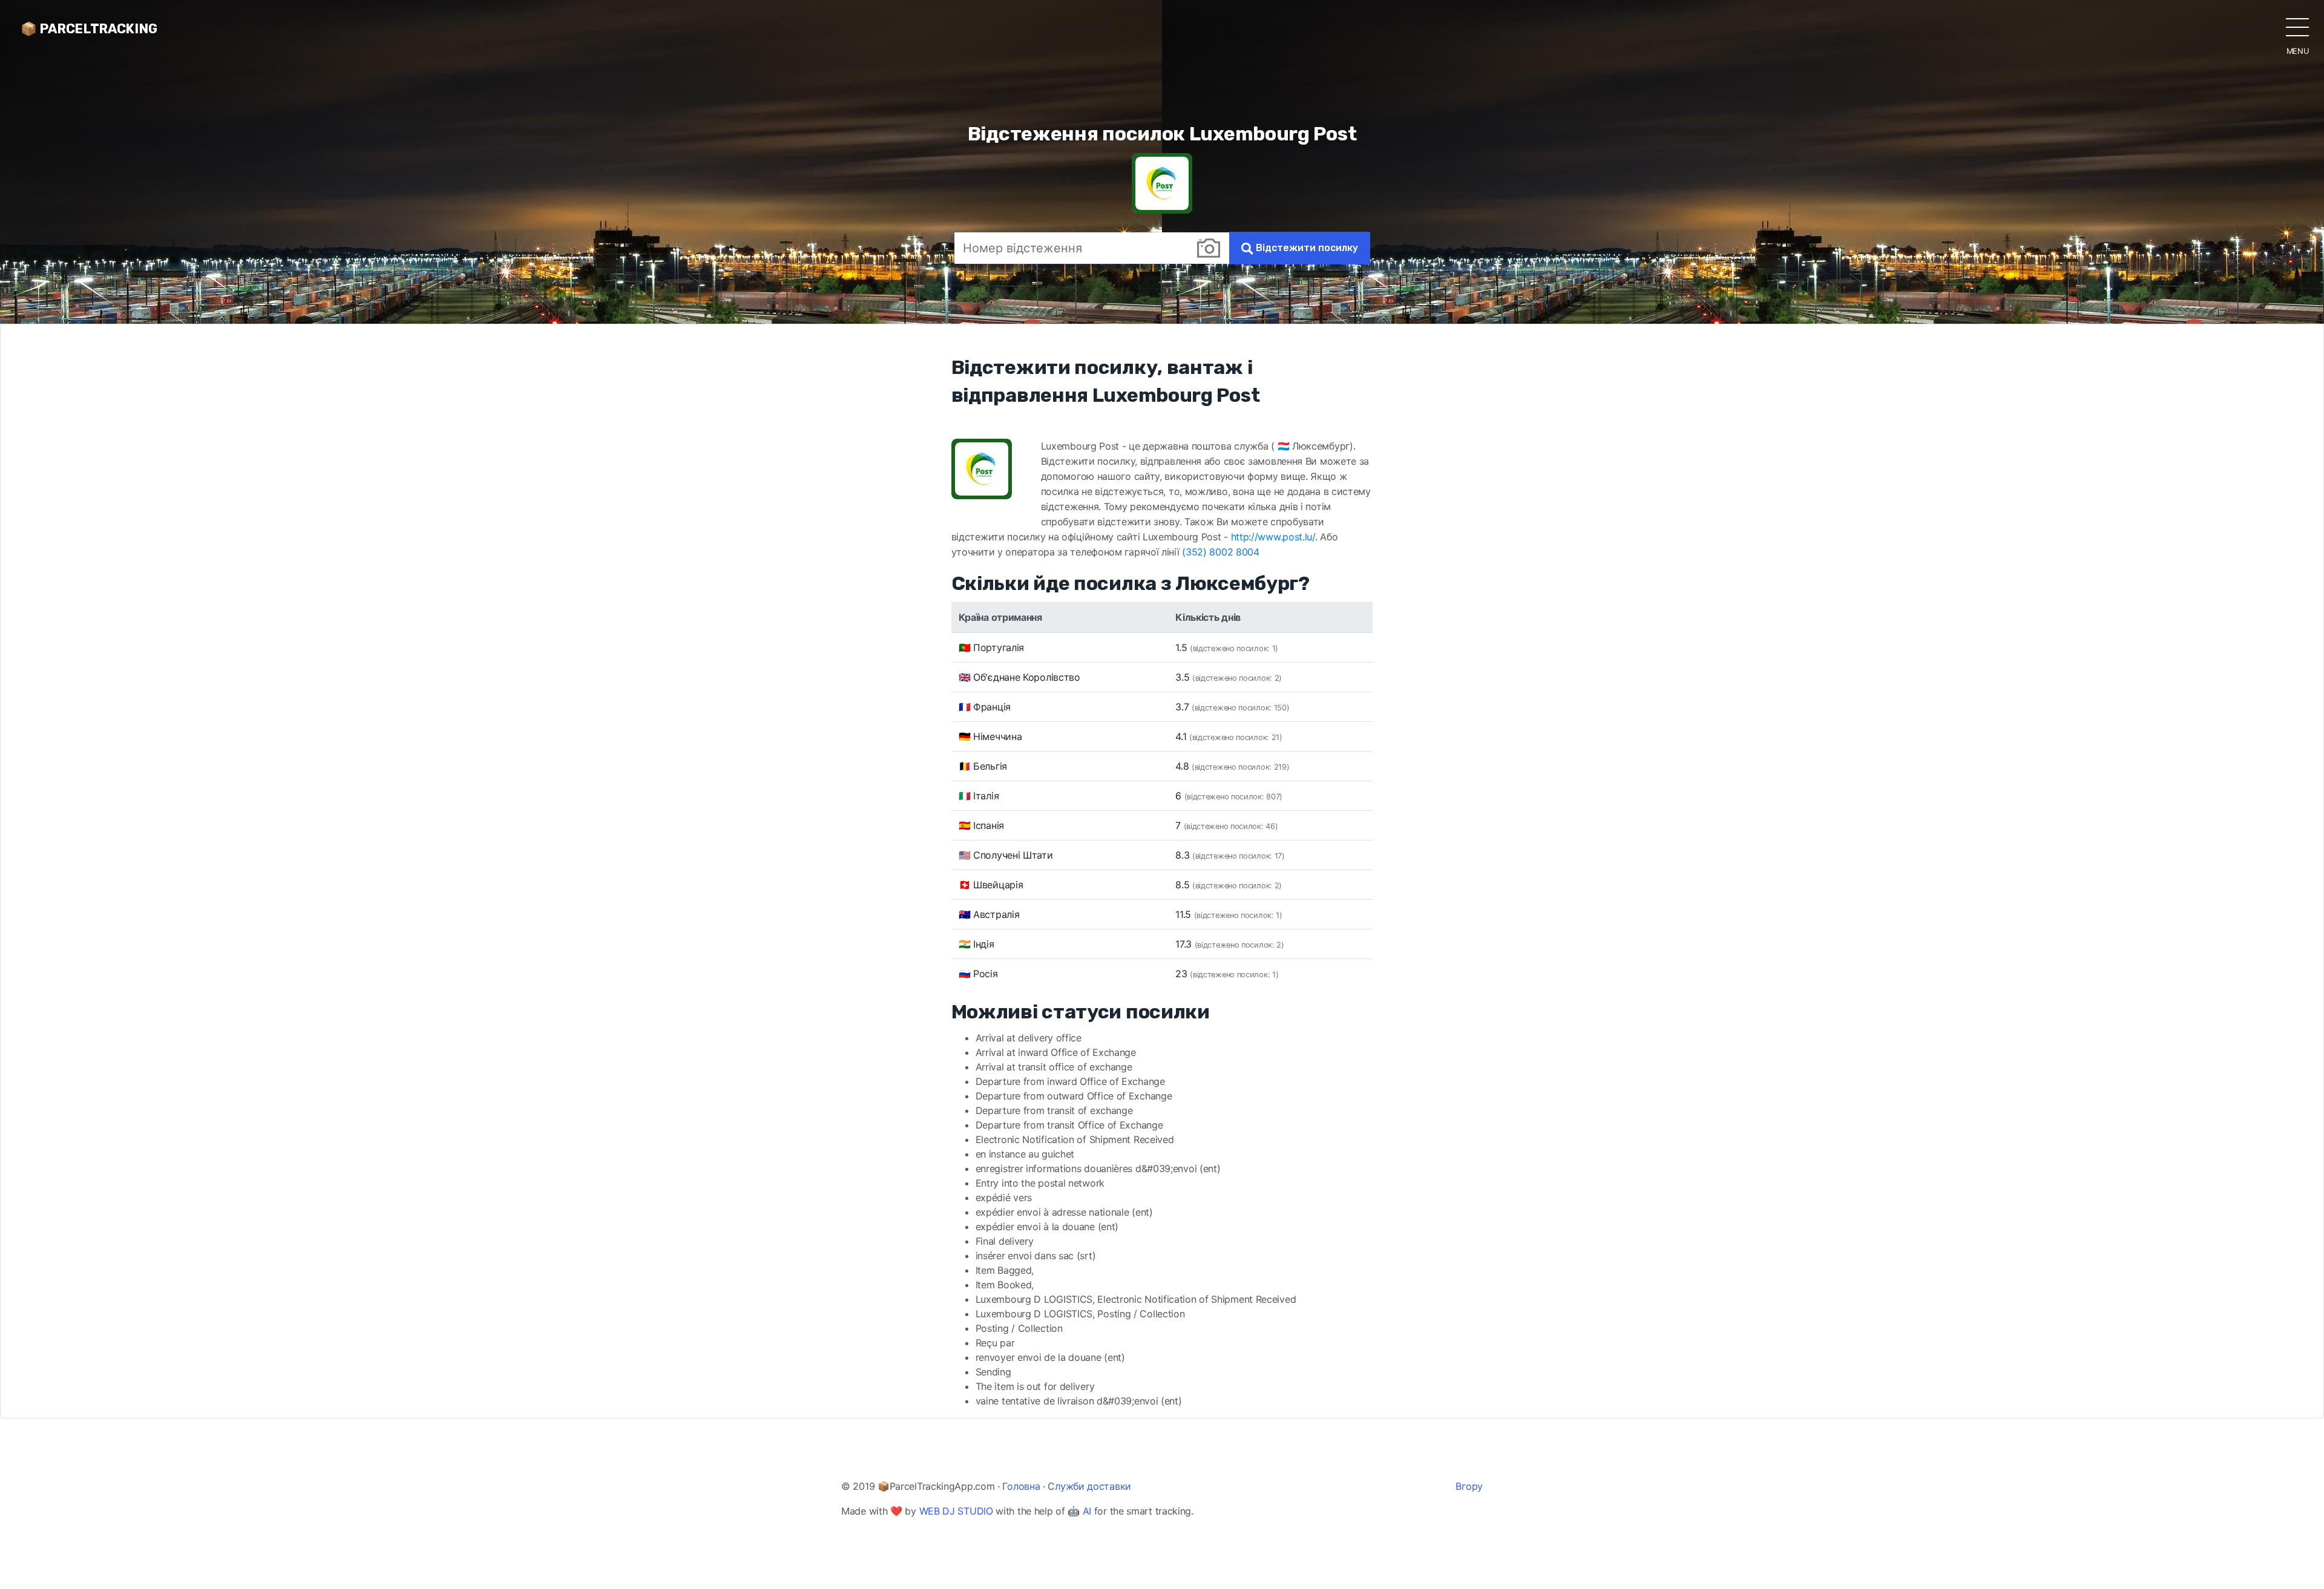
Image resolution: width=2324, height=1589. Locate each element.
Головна (1021, 1486)
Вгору (1469, 1486)
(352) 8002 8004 (1221, 552)
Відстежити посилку (1306, 248)
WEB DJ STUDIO (956, 1511)
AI (1087, 1511)
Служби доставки (1089, 1486)
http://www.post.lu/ (1273, 537)
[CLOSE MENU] (2297, 27)
